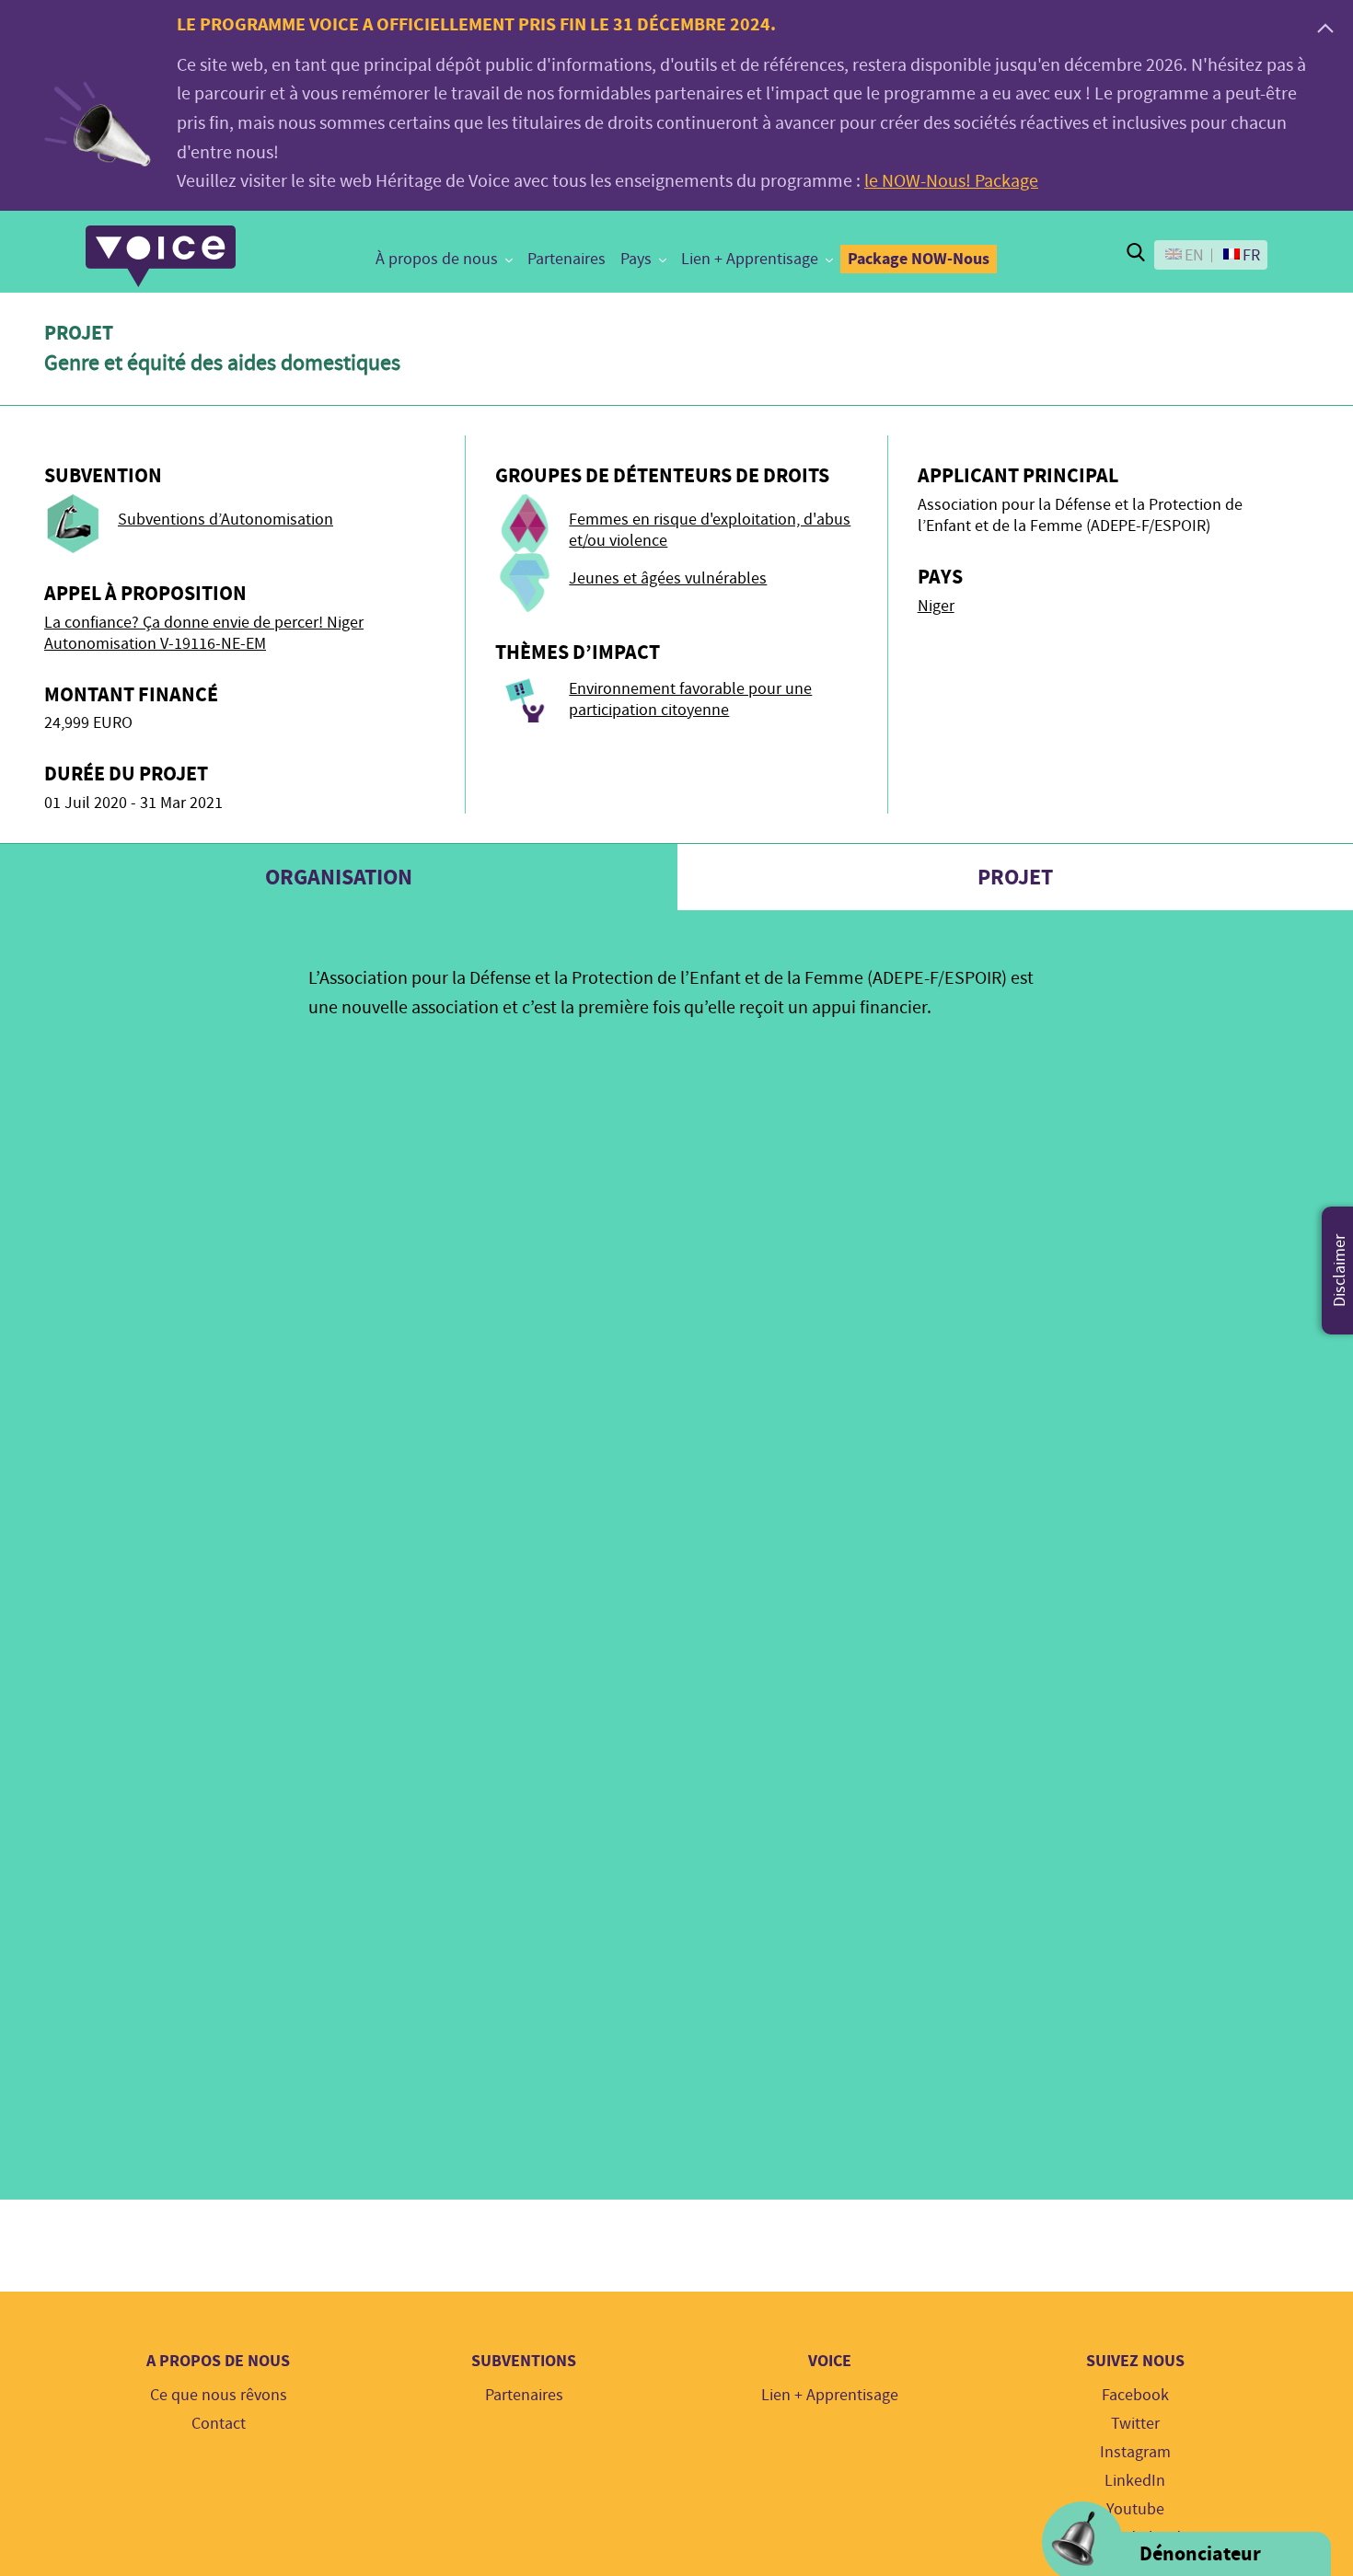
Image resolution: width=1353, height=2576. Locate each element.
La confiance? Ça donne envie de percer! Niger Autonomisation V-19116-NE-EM (204, 633)
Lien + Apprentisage (750, 259)
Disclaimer (1340, 1271)
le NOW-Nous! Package (951, 181)
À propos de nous (437, 259)
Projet (1015, 877)
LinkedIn (1135, 2481)
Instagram (1135, 2452)
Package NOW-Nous (919, 259)
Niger (936, 606)
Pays (636, 259)
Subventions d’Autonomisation (225, 520)
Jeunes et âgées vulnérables (668, 578)
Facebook (1135, 2395)
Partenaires (567, 259)
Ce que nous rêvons (219, 2395)
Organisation (339, 877)
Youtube (1135, 2509)
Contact (219, 2424)
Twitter (1135, 2424)
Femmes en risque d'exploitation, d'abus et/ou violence (710, 530)
